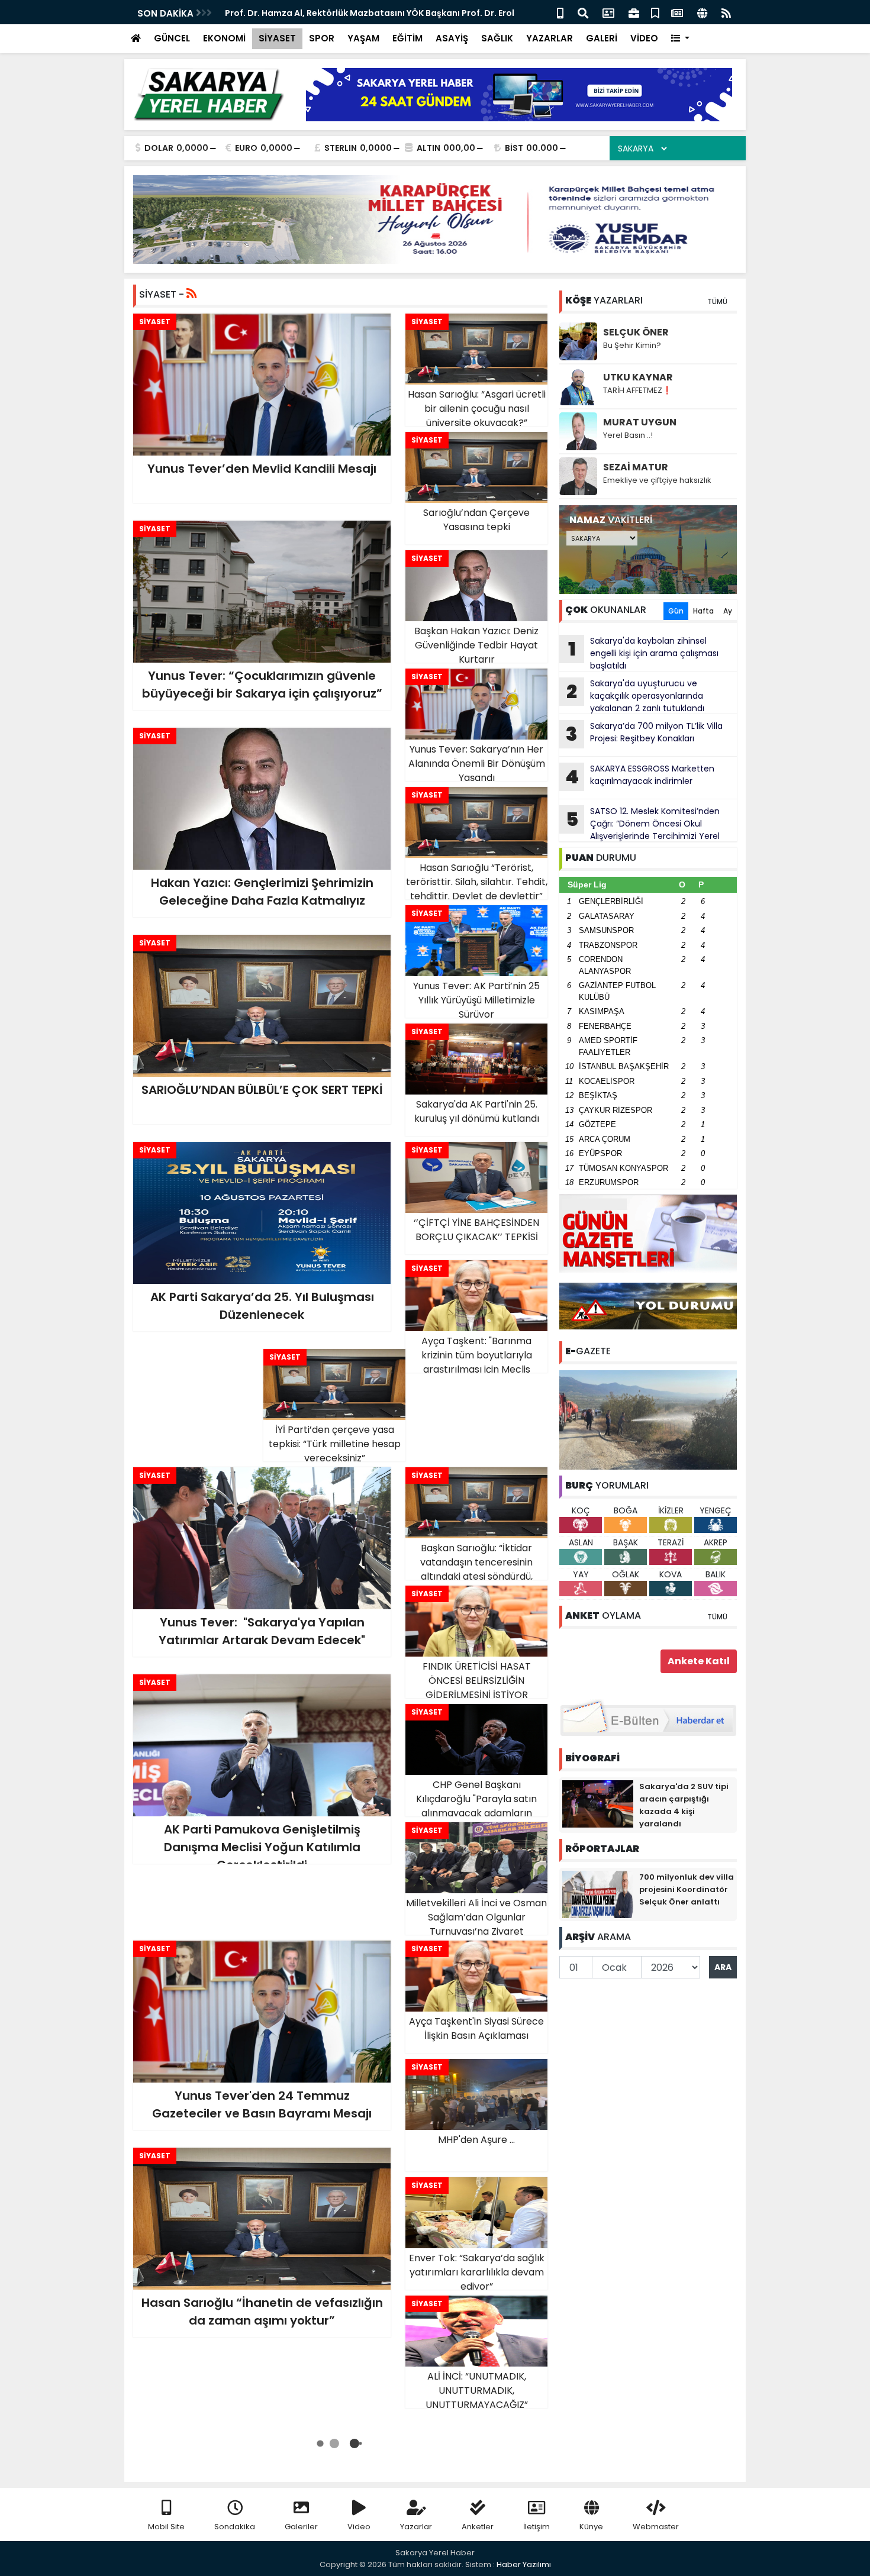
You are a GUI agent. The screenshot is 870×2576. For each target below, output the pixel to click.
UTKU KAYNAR (638, 377)
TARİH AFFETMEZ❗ (637, 390)
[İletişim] (608, 12)
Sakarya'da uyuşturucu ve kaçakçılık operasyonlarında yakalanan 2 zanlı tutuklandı (635, 696)
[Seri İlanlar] (655, 12)
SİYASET (277, 38)
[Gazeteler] (677, 12)
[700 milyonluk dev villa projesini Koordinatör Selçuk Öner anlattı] (598, 1894)
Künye (591, 2527)
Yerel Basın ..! (628, 435)
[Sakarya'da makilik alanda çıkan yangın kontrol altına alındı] (648, 1419)
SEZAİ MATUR (636, 467)
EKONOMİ (224, 38)
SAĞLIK (497, 38)
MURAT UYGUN (640, 422)
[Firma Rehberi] (634, 12)
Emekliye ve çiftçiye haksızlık (657, 480)
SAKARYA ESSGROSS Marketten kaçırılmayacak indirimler (640, 776)
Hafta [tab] (703, 611)
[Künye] (702, 12)
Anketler (478, 2527)
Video (359, 2527)
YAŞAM (363, 38)
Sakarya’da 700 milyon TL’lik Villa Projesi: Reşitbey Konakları (644, 734)
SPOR (322, 38)
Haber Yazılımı (524, 2564)
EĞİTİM (407, 38)
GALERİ (602, 38)
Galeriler (301, 2527)
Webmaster (656, 2527)
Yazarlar (416, 2527)
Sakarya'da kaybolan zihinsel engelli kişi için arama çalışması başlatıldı (644, 653)
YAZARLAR (550, 38)
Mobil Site (166, 2527)
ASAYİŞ (452, 38)
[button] (680, 39)
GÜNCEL (172, 38)
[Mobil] (560, 12)
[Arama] (583, 12)
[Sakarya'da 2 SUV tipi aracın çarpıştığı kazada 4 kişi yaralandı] (598, 1803)
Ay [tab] (728, 611)
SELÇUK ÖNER (636, 332)
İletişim (536, 2527)
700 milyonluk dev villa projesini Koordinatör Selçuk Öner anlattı (687, 1889)
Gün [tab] (676, 611)
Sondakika (235, 2527)
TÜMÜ (717, 301)
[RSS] (726, 12)
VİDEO (644, 38)
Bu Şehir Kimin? (632, 345)
